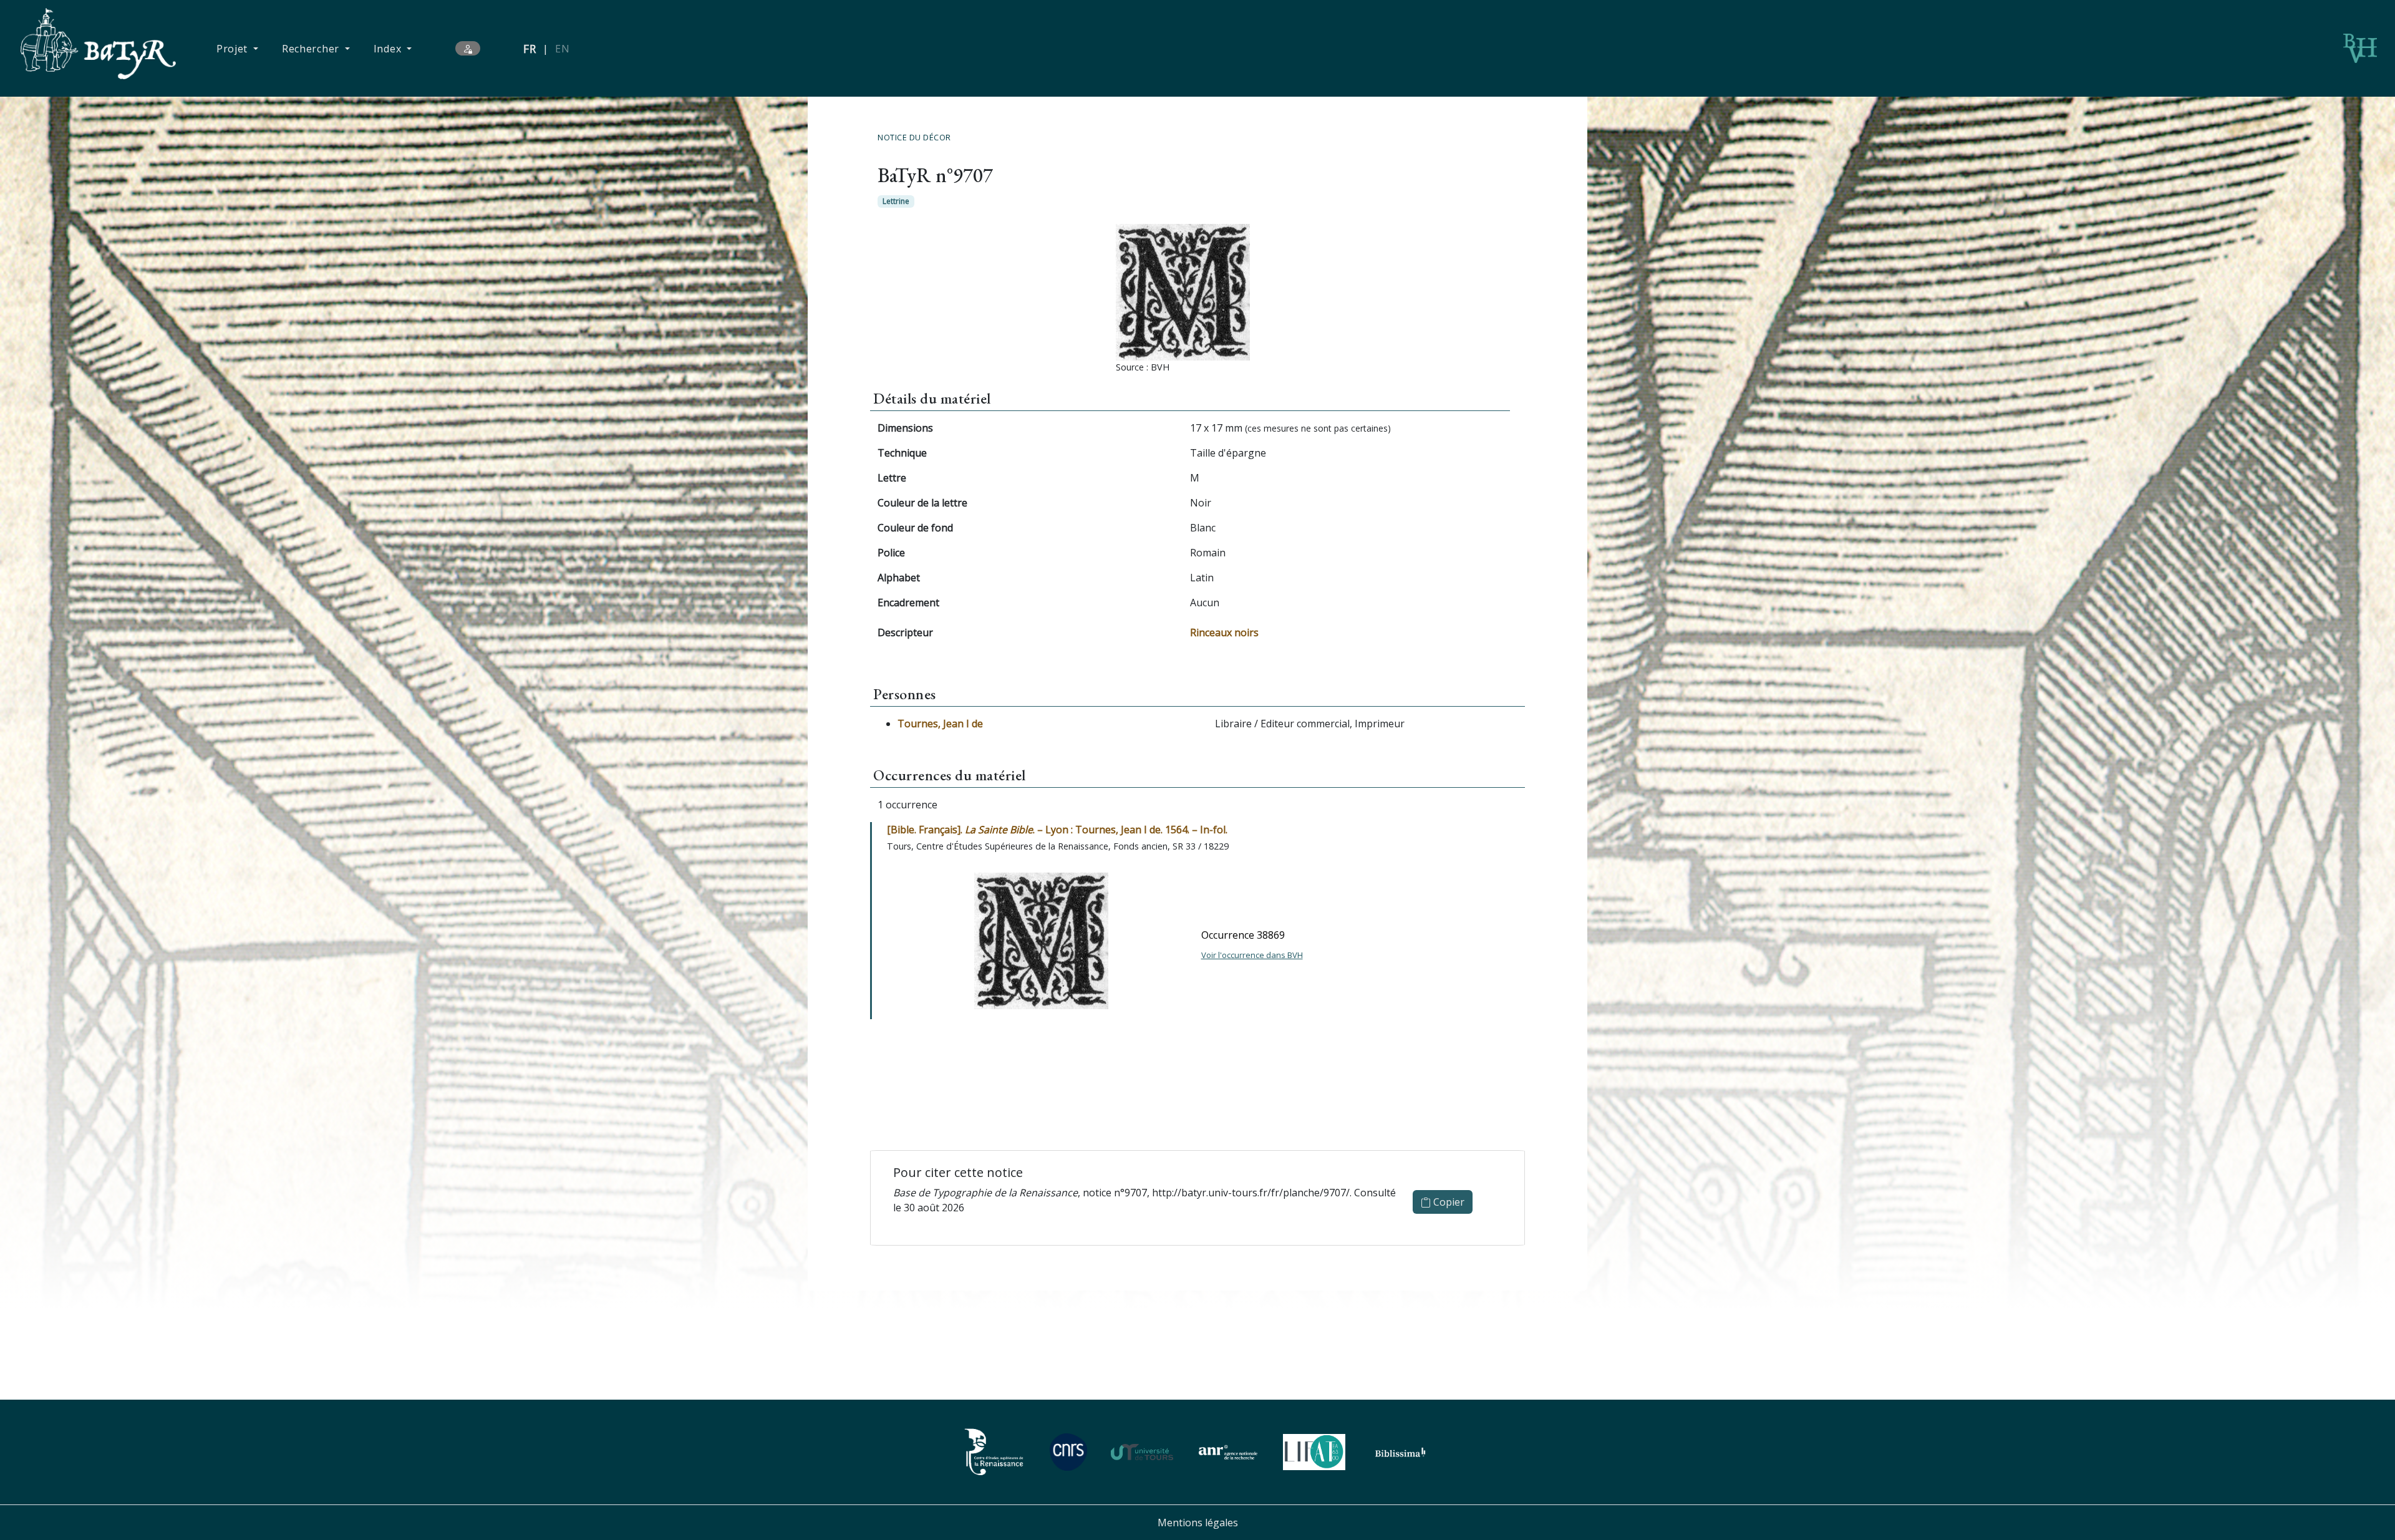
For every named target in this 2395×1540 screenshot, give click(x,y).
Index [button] (389, 49)
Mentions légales (1198, 1523)
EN (562, 49)
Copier (1448, 1202)
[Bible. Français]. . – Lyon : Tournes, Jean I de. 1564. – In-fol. (1057, 830)
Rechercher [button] (312, 49)
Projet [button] (234, 49)
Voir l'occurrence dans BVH (1252, 955)
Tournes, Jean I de (940, 724)
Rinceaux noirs (1224, 632)
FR (530, 49)
